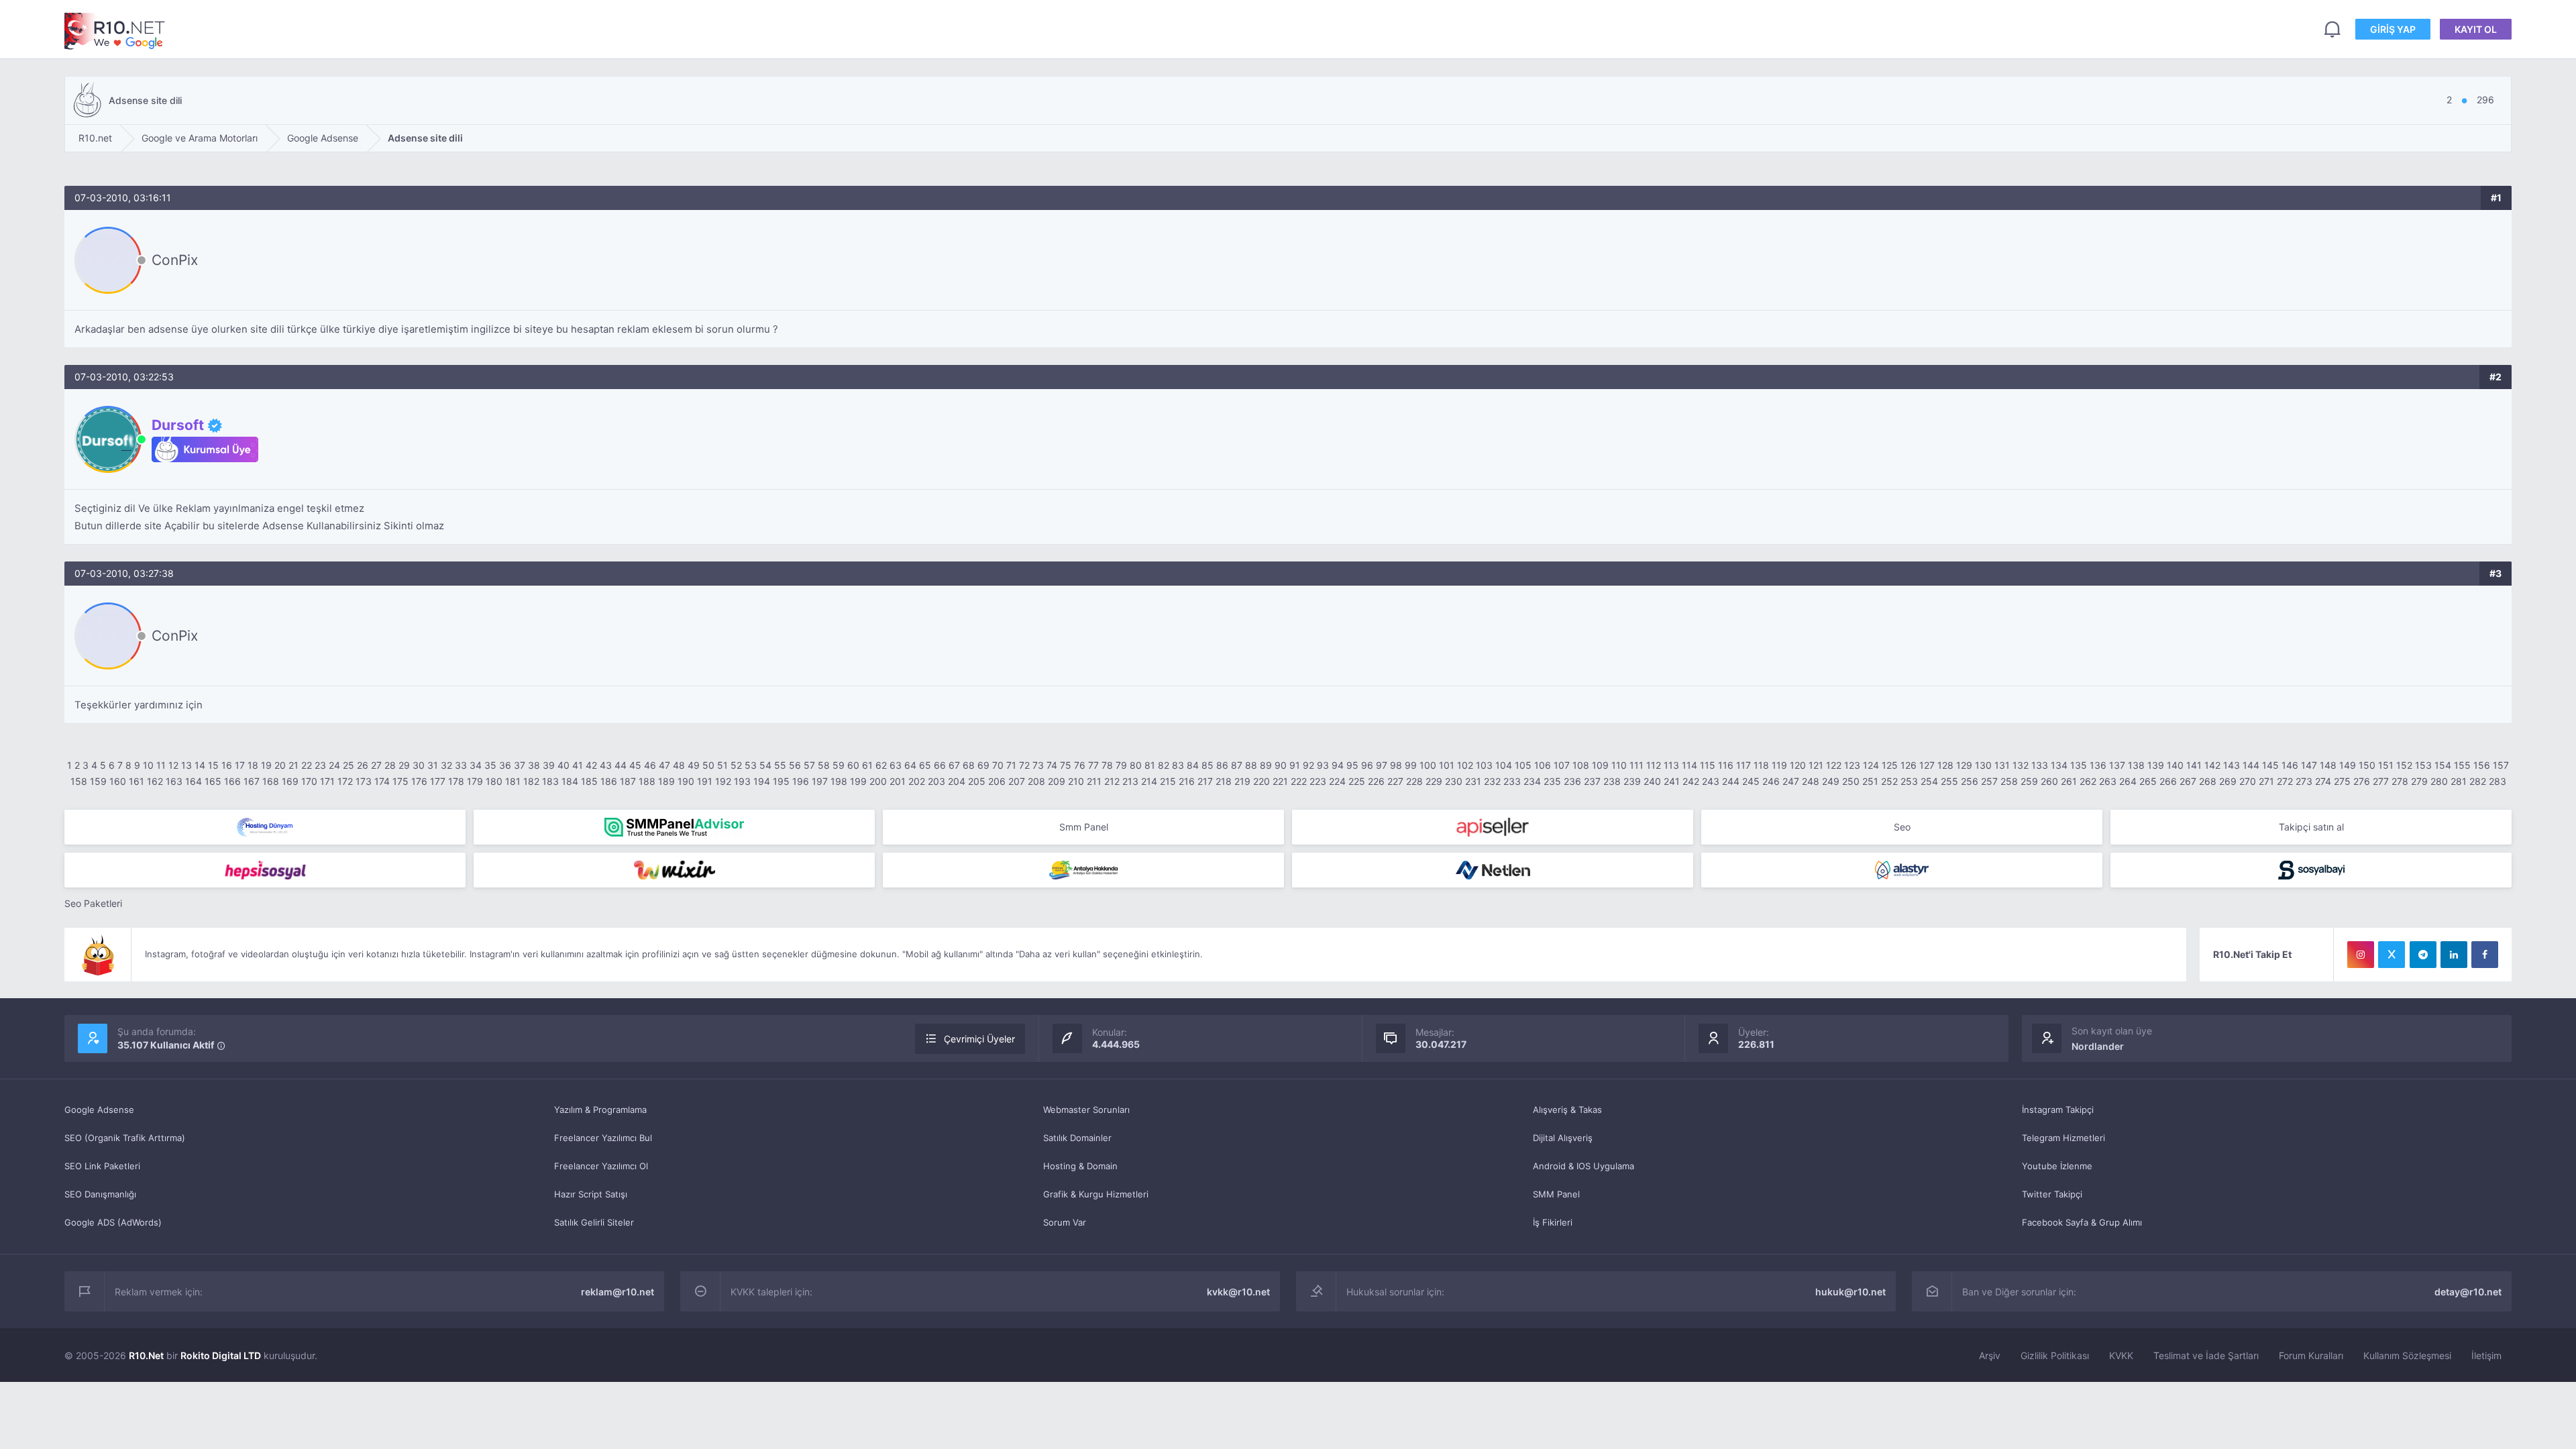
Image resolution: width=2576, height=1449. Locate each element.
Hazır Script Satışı (591, 1194)
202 (917, 781)
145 (2270, 765)
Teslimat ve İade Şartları (2206, 1355)
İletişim (2486, 1355)
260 (2049, 781)
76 (1080, 765)
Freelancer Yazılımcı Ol (601, 1166)
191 (705, 781)
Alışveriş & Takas (1567, 1110)
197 (820, 781)
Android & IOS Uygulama (1584, 1166)
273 (2304, 781)
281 (2459, 781)
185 (589, 781)
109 (1600, 765)
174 (382, 781)
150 (2367, 765)
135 (2079, 765)
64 (910, 765)
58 (824, 765)
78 (1107, 765)
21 (293, 765)
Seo (1902, 827)
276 (2362, 781)
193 (742, 781)
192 (723, 781)
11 (161, 765)
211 (1094, 781)
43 (606, 765)
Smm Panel (1084, 827)
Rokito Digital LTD (221, 1355)
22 (307, 765)
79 (1121, 765)
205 (977, 781)
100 (1428, 765)
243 (1711, 781)
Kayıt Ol (2476, 29)
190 (686, 781)
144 (2251, 765)
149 (2348, 765)
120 (1798, 765)
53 (751, 765)
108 (1581, 765)
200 (878, 781)
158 (79, 781)
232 (1492, 781)
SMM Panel (1556, 1194)
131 (2002, 765)
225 (1357, 781)
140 (2175, 765)
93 (1323, 765)
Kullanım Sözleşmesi (2407, 1355)
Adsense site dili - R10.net (115, 31)
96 (1367, 765)
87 (1237, 765)
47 (664, 765)
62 (881, 765)
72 (1024, 765)
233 (1512, 781)
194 (762, 781)
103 (1484, 765)
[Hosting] (265, 827)
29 (404, 765)
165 (213, 781)
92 (1308, 765)
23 (320, 765)
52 (736, 765)
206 (997, 781)
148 (2328, 765)
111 (1636, 765)
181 (513, 781)
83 (1178, 765)
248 (1811, 781)
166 (232, 781)
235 (1552, 781)
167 (252, 781)
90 (1281, 765)
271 (2266, 781)
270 (2248, 781)
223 (1318, 781)
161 (137, 781)
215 (1168, 781)
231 (1473, 781)
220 (1262, 781)
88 (1251, 765)
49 (694, 765)
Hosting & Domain (1080, 1166)
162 (155, 781)
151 (2386, 765)
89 (1266, 765)
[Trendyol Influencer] (674, 870)
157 (2501, 765)
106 (1543, 765)
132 (2021, 765)
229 (1434, 781)
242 (1691, 781)
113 (1671, 765)
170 (309, 781)
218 (1224, 781)
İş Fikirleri (1553, 1222)
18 (253, 765)
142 (2212, 765)
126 (1909, 765)
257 (1989, 781)
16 (227, 765)
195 (781, 781)
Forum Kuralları (2311, 1355)
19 (266, 765)
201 (898, 781)
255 (1949, 781)
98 (1396, 765)
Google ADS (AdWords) (113, 1222)
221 (1280, 781)
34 (476, 765)
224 (1337, 781)
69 (983, 765)
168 (271, 781)
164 (194, 781)
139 (2156, 765)
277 (2381, 781)
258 (2009, 781)
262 (2088, 781)
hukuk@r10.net (1850, 1292)
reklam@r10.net (618, 1292)
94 (1338, 765)
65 (925, 765)
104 (1504, 765)
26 (363, 765)
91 (1295, 765)
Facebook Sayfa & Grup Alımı (2082, 1222)
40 (563, 765)
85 (1207, 765)
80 (1136, 765)
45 (635, 765)
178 (456, 781)
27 (376, 765)
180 (494, 781)
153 (2423, 765)
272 (2285, 781)
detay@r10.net (2468, 1292)
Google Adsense (99, 1110)
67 (954, 765)
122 (1834, 765)
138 (2136, 765)
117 (1743, 765)
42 (591, 765)
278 (2400, 781)
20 (280, 765)
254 (1929, 781)
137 (2117, 765)
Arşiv (1990, 1355)
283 (2498, 781)
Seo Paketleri (93, 903)
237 (1592, 781)
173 (364, 781)
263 (2108, 781)
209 (1057, 781)
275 (2342, 781)
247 (1791, 781)
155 (2462, 765)
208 (1036, 781)
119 (1779, 765)
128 (1945, 765)
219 (1242, 781)
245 (1751, 781)
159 (98, 781)
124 (1871, 765)
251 (1870, 781)
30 (419, 765)
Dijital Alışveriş (1563, 1138)
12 (173, 765)
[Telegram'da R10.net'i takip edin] (2423, 955)
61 (867, 765)
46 (650, 765)
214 (1149, 781)
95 (1352, 765)
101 (1447, 765)
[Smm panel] (674, 827)
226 (1376, 781)
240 (1652, 781)
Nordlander (2098, 1046)
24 (334, 765)
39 (549, 765)
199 (858, 781)
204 (957, 781)
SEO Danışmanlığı (100, 1194)
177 (438, 781)
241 (1672, 781)
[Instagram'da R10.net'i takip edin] (2361, 955)
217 (1205, 781)
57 (809, 765)
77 (1093, 765)
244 (1731, 781)
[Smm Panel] (1493, 827)
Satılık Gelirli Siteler (594, 1222)
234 (1532, 781)
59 (839, 765)
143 (2232, 765)
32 (446, 765)
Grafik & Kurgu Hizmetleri (1096, 1194)
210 (1076, 781)
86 (1222, 765)
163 (174, 781)
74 (1052, 765)
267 (2188, 781)
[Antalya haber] (1083, 870)
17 (240, 765)
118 (1761, 765)
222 (1299, 781)
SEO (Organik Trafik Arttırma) (125, 1138)
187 (628, 781)
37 (520, 765)
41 (578, 765)
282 (2478, 781)
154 (2443, 765)
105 (1523, 765)
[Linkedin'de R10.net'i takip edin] (2454, 955)
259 (2029, 781)
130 (1983, 765)
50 (708, 765)
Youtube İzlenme (2057, 1166)
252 (1889, 781)
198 (839, 781)
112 (1654, 765)
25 (348, 765)
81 (1150, 765)
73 (1038, 765)
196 (801, 781)
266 (2168, 781)
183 (550, 781)
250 (1851, 781)
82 (1164, 765)
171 (327, 781)
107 (1562, 765)
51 (722, 765)
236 (1572, 781)
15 (213, 765)
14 (200, 765)
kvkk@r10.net (1238, 1292)
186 (609, 781)
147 (2309, 765)
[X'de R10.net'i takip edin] (2392, 955)
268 (2208, 781)
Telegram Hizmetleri (2063, 1138)
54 (765, 765)
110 (1619, 765)
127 (1927, 765)
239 (1632, 781)
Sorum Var (1065, 1222)
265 (2148, 781)
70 (998, 765)
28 (390, 765)
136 (2098, 765)
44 (621, 765)
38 (534, 765)
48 (679, 765)
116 (1726, 765)
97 (1382, 765)
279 (2419, 781)
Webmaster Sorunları (1086, 1110)
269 (2228, 781)
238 (1612, 781)
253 (1909, 781)
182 (531, 781)
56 (795, 765)
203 (936, 781)
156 (2482, 765)
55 (780, 765)
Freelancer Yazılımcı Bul (603, 1138)
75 (1066, 765)
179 (475, 781)
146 (2290, 765)
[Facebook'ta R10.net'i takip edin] (2485, 955)
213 (1130, 781)
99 (1411, 765)
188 (647, 781)
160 (118, 781)
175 (400, 781)
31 (433, 765)
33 (461, 765)
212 (1112, 781)
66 (940, 765)
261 (2069, 781)
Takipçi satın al (2311, 827)
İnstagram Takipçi (2058, 1110)
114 (1689, 765)
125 (1890, 765)
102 (1465, 765)
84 (1193, 765)
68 (969, 765)
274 (2323, 781)
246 (1771, 781)
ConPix (175, 260)
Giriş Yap (2393, 29)
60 (853, 765)
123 (1852, 765)
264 (2128, 781)
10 (148, 765)
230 (1454, 781)
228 (1414, 781)
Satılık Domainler (1077, 1138)
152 (2404, 765)
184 (570, 781)
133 (2040, 765)
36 (505, 765)
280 (2439, 781)
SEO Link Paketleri (102, 1166)
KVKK (2121, 1355)
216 (1187, 781)
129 (1964, 765)
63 (896, 765)
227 (1395, 781)
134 (2059, 765)
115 (1708, 765)
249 (1831, 781)
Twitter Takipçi (2052, 1194)
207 (1017, 781)
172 (345, 781)
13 (186, 765)
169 (290, 781)
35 (490, 765)
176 (419, 781)
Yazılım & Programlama (600, 1110)
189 (666, 781)
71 (1011, 765)
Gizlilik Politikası (2055, 1355)
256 (1970, 781)
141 (2194, 765)
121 (1816, 765)
